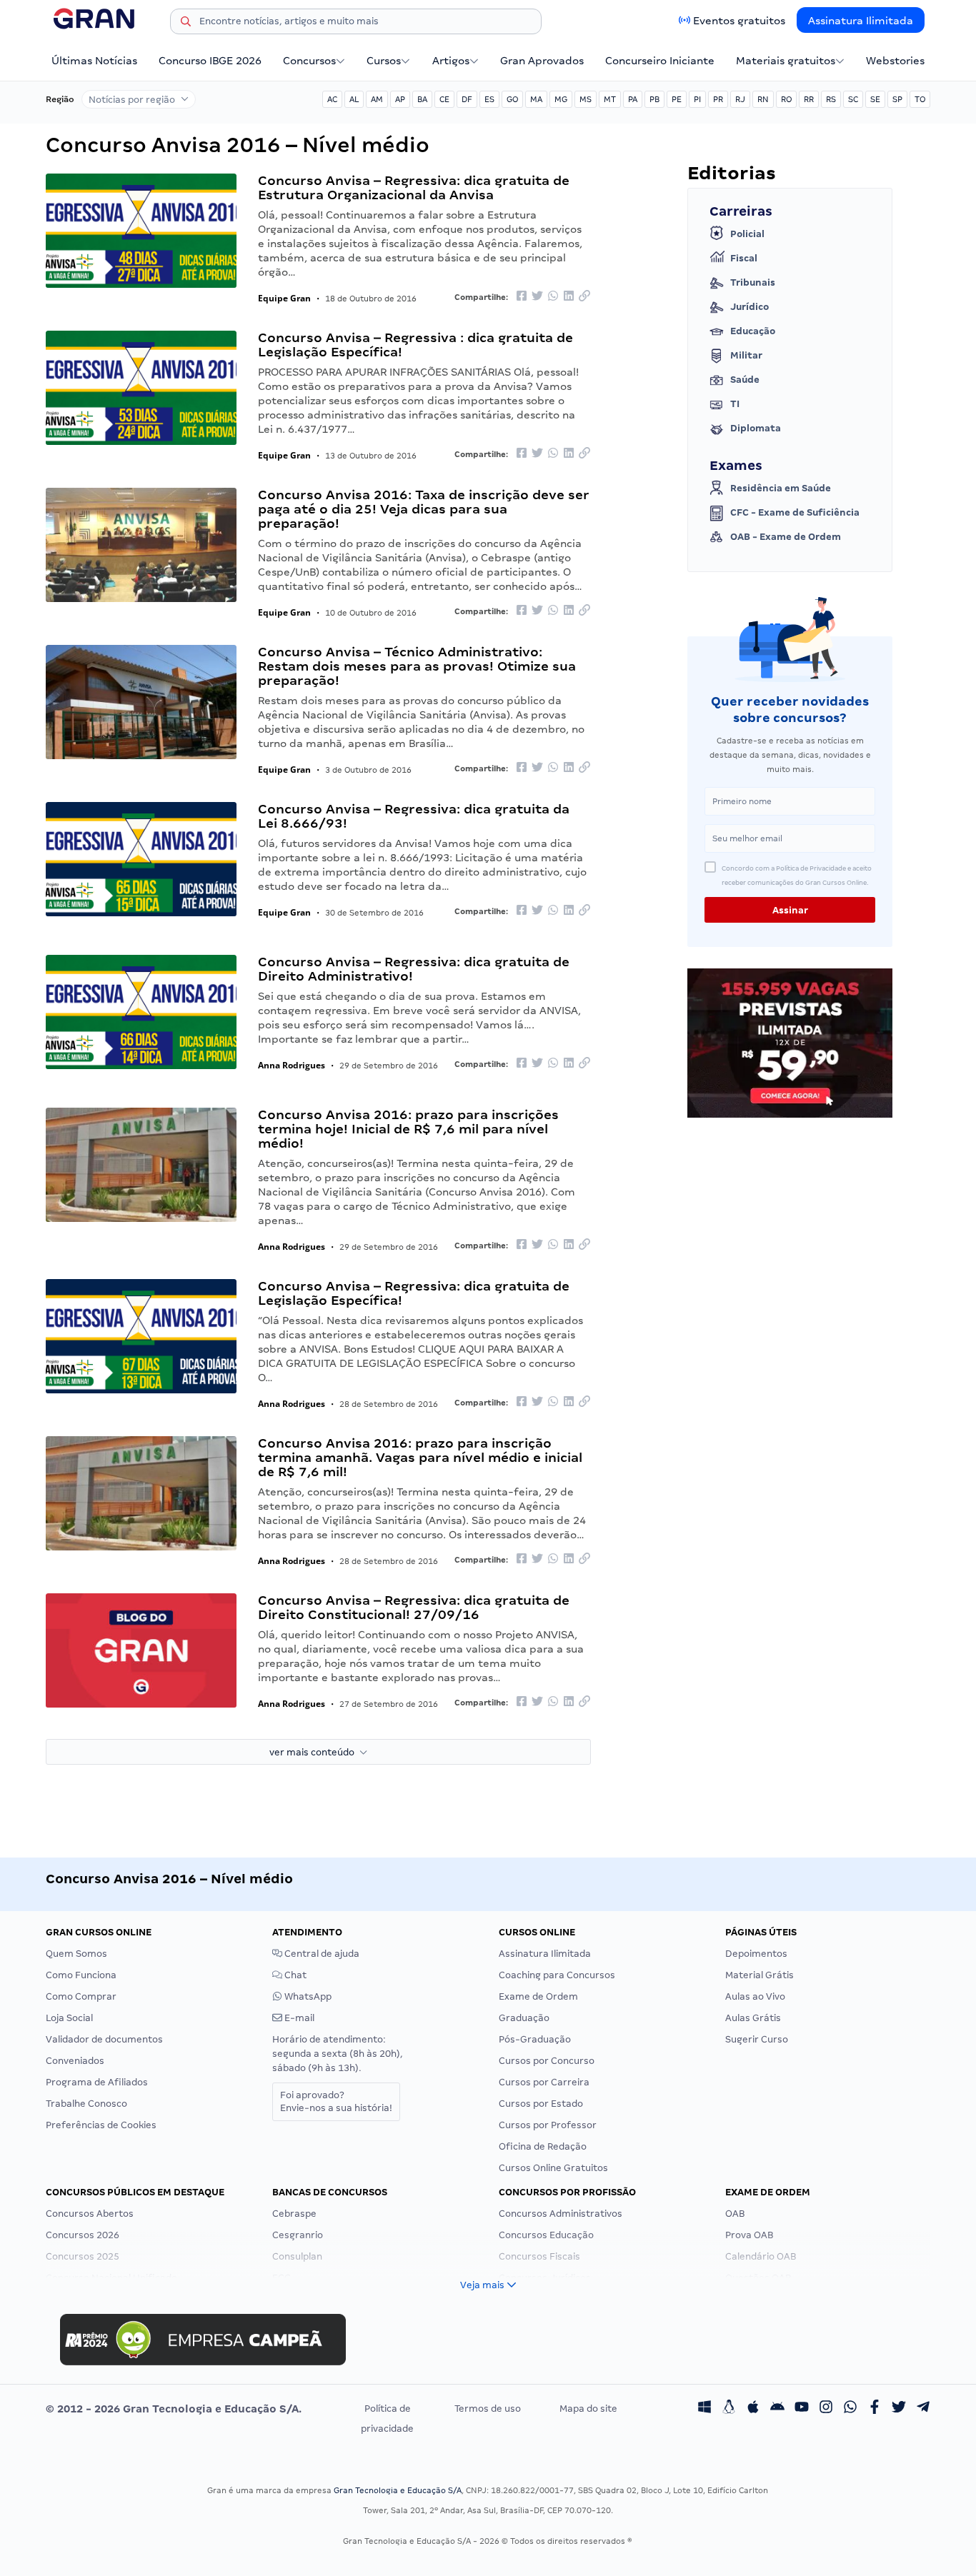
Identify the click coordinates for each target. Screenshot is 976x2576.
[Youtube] (802, 2409)
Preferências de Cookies (101, 2125)
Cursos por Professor (548, 2125)
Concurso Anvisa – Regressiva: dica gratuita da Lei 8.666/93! (414, 816)
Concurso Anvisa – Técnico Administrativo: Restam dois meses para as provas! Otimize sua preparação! (417, 666)
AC (332, 99)
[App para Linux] (729, 2409)
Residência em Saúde (781, 488)
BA (422, 99)
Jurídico (750, 307)
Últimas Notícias (94, 61)
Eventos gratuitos (739, 21)
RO (786, 99)
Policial (747, 234)
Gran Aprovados (542, 61)
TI (735, 404)
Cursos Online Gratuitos (553, 2168)
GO (512, 99)
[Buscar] (186, 24)
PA (633, 99)
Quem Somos (76, 1954)
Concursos (309, 61)
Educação (753, 331)
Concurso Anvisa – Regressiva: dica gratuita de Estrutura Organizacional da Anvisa (414, 187)
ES (489, 99)
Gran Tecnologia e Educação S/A (398, 2490)
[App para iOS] (753, 2409)
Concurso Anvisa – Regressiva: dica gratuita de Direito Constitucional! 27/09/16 (414, 1607)
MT (610, 99)
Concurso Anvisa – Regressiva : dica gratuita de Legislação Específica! (415, 345)
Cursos (384, 61)
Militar (746, 355)
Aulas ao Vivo (755, 1996)
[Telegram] (923, 2409)
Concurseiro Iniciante (660, 61)
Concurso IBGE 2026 (210, 61)
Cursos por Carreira (544, 2082)
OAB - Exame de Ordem (786, 537)
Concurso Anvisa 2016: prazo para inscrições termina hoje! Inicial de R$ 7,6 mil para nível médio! (408, 1129)
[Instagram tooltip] (826, 2409)
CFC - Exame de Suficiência (795, 512)
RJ (740, 99)
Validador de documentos (104, 2039)
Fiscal (744, 258)
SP (897, 99)
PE (677, 99)
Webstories (895, 61)
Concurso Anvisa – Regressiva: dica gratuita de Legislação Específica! (414, 1293)
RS (831, 99)
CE (444, 99)
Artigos (451, 61)
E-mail (298, 2018)
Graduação (524, 2018)
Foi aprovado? (336, 2101)
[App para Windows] (704, 2409)
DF (467, 99)
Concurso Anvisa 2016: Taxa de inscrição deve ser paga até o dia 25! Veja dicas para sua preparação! (424, 509)
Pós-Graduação (535, 2039)
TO (920, 99)
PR (718, 99)
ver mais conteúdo (314, 1752)
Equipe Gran (284, 298)
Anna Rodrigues (292, 1065)
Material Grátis (760, 1975)
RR (809, 99)
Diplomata (756, 428)
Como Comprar (81, 1996)
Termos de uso (488, 2409)
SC (853, 99)
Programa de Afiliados (97, 2082)
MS (586, 99)
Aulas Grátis (753, 2018)
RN (763, 99)
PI (697, 99)
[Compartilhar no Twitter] (537, 297)
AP (400, 99)
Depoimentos (756, 1954)
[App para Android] (777, 2409)
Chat (294, 1975)
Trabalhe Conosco (86, 2104)
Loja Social (69, 2018)
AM (377, 99)
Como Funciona (81, 1975)
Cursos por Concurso (547, 2061)
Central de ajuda (321, 1954)
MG (561, 99)
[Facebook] (875, 2409)
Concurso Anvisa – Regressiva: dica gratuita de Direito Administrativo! (414, 969)
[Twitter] (899, 2409)
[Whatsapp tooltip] (850, 2409)
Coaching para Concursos (557, 1975)
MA (536, 99)
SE (875, 99)
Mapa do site (588, 2409)
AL (354, 99)
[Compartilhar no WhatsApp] (553, 297)
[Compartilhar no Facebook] (522, 297)
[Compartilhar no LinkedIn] (569, 297)
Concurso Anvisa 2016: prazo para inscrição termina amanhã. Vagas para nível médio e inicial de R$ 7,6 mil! (420, 1457)
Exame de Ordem (538, 1996)
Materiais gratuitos (786, 61)
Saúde (745, 380)
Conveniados (75, 2061)
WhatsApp (307, 1996)
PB (654, 99)
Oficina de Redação (543, 2146)
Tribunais (753, 282)
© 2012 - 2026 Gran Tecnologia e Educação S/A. (174, 2409)
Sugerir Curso (757, 2039)
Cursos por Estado (541, 2104)
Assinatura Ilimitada (861, 21)
